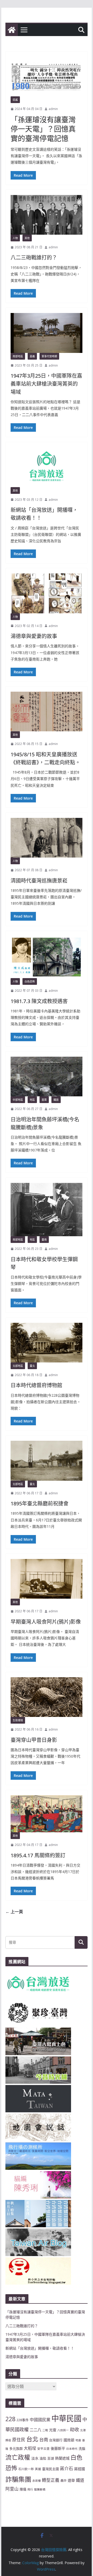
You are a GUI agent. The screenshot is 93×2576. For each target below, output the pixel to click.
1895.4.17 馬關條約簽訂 (38, 1855)
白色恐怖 (30, 981)
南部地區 (18, 356)
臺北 (32, 1366)
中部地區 (18, 1100)
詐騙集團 (18, 2479)
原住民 (19, 2440)
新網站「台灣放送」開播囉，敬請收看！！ (40, 2348)
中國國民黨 (40, 2420)
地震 (78, 2440)
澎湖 (51, 2458)
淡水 (35, 2458)
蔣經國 (80, 2469)
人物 (15, 238)
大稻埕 (30, 2448)
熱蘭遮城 (62, 2458)
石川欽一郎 (26, 2469)
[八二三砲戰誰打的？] (46, 215)
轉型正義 (51, 2480)
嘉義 (32, 356)
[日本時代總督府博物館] (46, 1343)
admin (53, 109)
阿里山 (12, 2489)
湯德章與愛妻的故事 (34, 636)
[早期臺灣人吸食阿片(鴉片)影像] (46, 1579)
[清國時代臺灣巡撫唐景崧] (46, 838)
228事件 (23, 2420)
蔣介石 (67, 2468)
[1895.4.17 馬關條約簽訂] (46, 1814)
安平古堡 (43, 2448)
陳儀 (23, 2489)
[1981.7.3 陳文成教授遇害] (46, 957)
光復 (53, 2430)
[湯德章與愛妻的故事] (46, 593)
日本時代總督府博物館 (36, 1385)
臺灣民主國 (51, 2469)
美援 (38, 2469)
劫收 (74, 2429)
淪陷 (43, 2458)
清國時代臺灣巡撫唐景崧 (39, 881)
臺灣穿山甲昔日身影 (34, 1740)
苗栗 (44, 1100)
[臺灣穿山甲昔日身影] (46, 1697)
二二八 (36, 2430)
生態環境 (18, 1720)
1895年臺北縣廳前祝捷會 (40, 1503)
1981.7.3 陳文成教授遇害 (39, 1001)
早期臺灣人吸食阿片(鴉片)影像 (46, 1622)
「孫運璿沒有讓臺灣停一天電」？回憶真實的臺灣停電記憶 (43, 129)
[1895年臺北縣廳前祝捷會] (46, 1461)
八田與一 (63, 2430)
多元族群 (16, 2448)
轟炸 (64, 2480)
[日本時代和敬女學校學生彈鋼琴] (46, 1210)
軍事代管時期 (49, 356)
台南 (44, 2439)
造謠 (15, 100)
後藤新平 (58, 2448)
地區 (32, 1100)
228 (10, 2419)
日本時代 (72, 2449)
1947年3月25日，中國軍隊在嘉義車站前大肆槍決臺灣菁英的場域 (46, 384)
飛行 (30, 2489)
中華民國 (66, 2418)
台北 (32, 2439)
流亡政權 (18, 2457)
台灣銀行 (56, 2440)
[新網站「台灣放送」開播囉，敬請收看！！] (46, 467)
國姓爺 (69, 2440)
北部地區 (18, 1366)
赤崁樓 (37, 2481)
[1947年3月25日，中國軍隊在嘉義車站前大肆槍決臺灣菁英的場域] (46, 333)
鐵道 (56, 1100)
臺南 (44, 1240)
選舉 (71, 2480)
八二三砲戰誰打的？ (34, 257)
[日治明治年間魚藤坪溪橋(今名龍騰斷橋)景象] (46, 1077)
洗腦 (82, 2448)
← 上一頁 (14, 1912)
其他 (27, 238)
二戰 (45, 2430)
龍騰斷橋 (40, 2489)
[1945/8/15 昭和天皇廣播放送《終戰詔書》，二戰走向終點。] (46, 711)
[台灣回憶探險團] (12, 30)
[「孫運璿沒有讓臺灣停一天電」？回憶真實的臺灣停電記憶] (46, 77)
